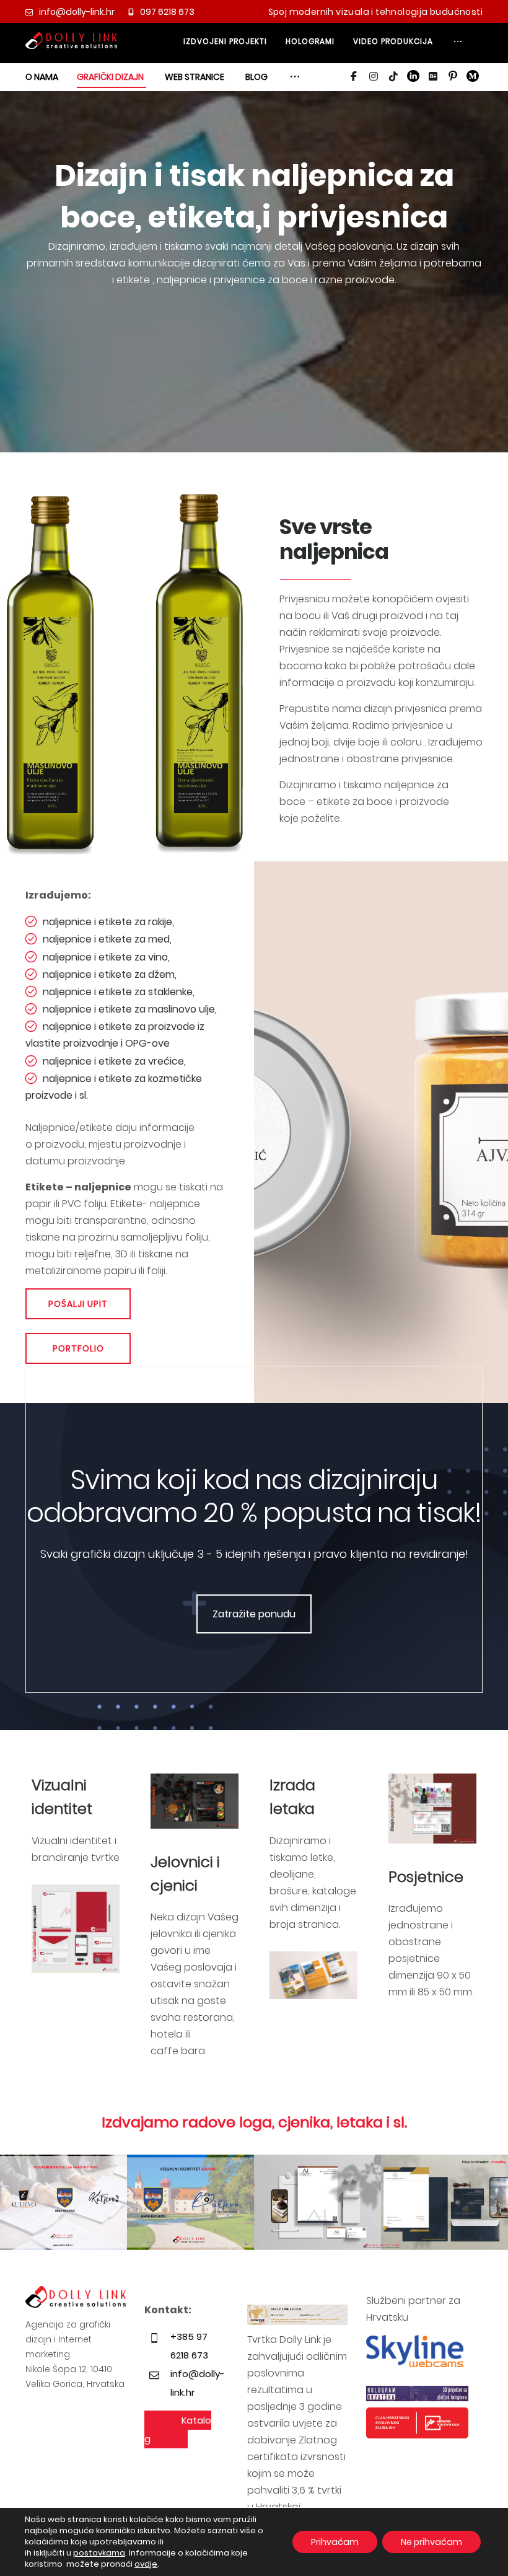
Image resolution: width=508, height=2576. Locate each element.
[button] (458, 46)
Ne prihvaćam (431, 2542)
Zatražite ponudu (254, 1614)
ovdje (146, 2564)
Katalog (178, 2429)
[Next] (486, 2204)
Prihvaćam (335, 2542)
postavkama (99, 2553)
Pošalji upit (78, 1304)
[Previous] (22, 2204)
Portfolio (78, 1348)
